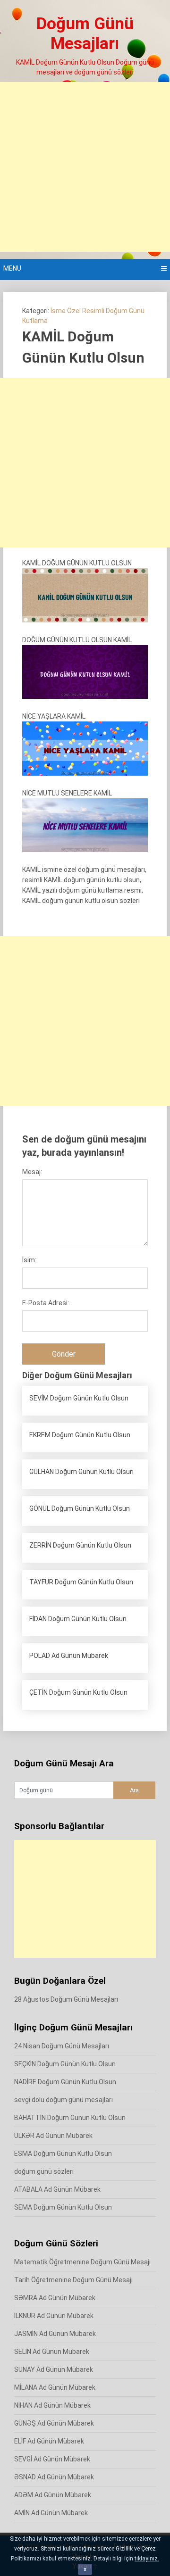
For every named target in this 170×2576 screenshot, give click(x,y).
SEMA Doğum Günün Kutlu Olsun (63, 2207)
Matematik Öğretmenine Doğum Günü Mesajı (82, 2262)
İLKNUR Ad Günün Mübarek (54, 2316)
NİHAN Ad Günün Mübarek (52, 2405)
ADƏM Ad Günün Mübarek (53, 2495)
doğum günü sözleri (44, 2171)
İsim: (29, 1260)
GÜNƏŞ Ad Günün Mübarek (54, 2423)
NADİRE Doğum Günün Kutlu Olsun (65, 2082)
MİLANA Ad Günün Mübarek (55, 2387)
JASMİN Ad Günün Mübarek (55, 2334)
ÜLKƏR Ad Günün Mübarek (53, 2136)
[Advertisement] (85, 167)
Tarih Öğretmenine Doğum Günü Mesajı (73, 2280)
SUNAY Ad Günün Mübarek (54, 2369)
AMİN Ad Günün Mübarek (51, 2513)
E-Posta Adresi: (46, 1303)
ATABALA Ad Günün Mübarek (57, 2189)
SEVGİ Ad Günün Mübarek (52, 2459)
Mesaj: (32, 1172)
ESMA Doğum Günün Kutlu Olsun (63, 2154)
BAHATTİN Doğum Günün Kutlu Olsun (70, 2118)
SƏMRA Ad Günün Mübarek (55, 2298)
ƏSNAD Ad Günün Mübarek (54, 2477)
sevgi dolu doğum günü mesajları (64, 2100)
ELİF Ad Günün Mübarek (49, 2441)
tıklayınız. (147, 2559)
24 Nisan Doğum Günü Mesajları (62, 2046)
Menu (12, 268)
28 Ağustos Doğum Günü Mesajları (66, 1999)
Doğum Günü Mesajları (85, 34)
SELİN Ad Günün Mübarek (52, 2352)
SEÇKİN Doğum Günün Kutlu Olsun (65, 2064)
